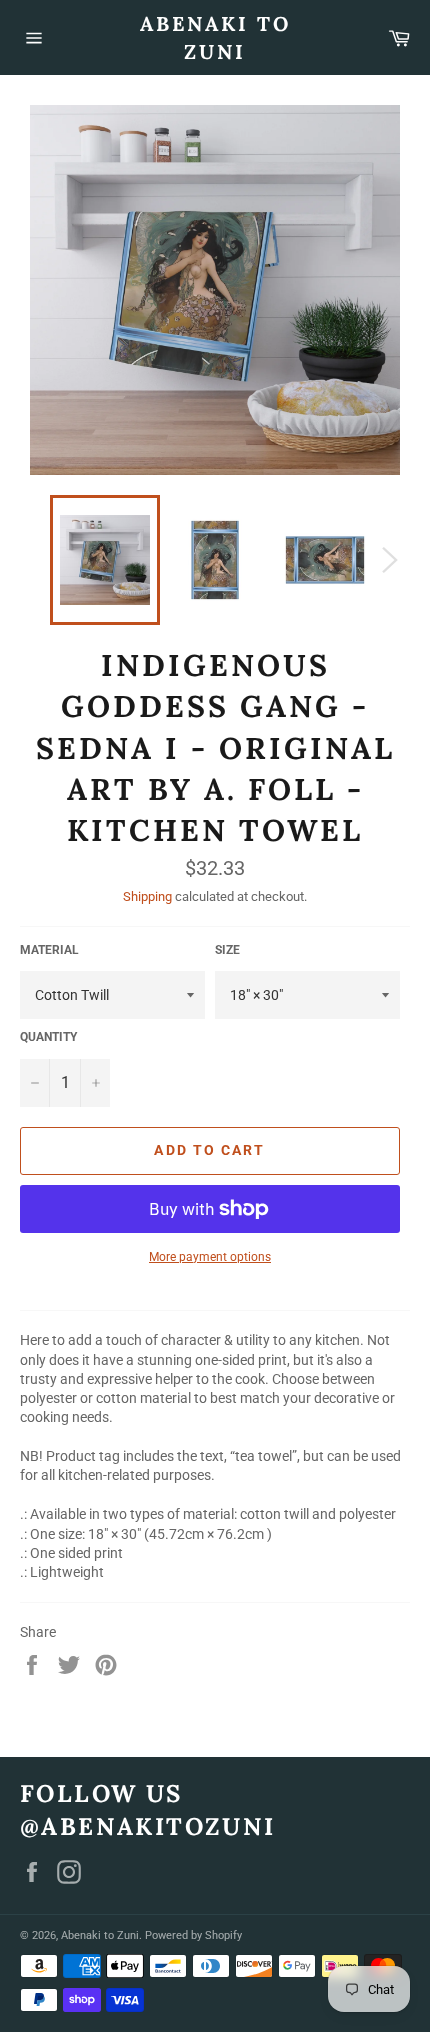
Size (227, 950)
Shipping (147, 896)
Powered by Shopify (193, 1935)
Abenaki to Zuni (215, 37)
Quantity (48, 1037)
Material (49, 950)
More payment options (210, 1257)
